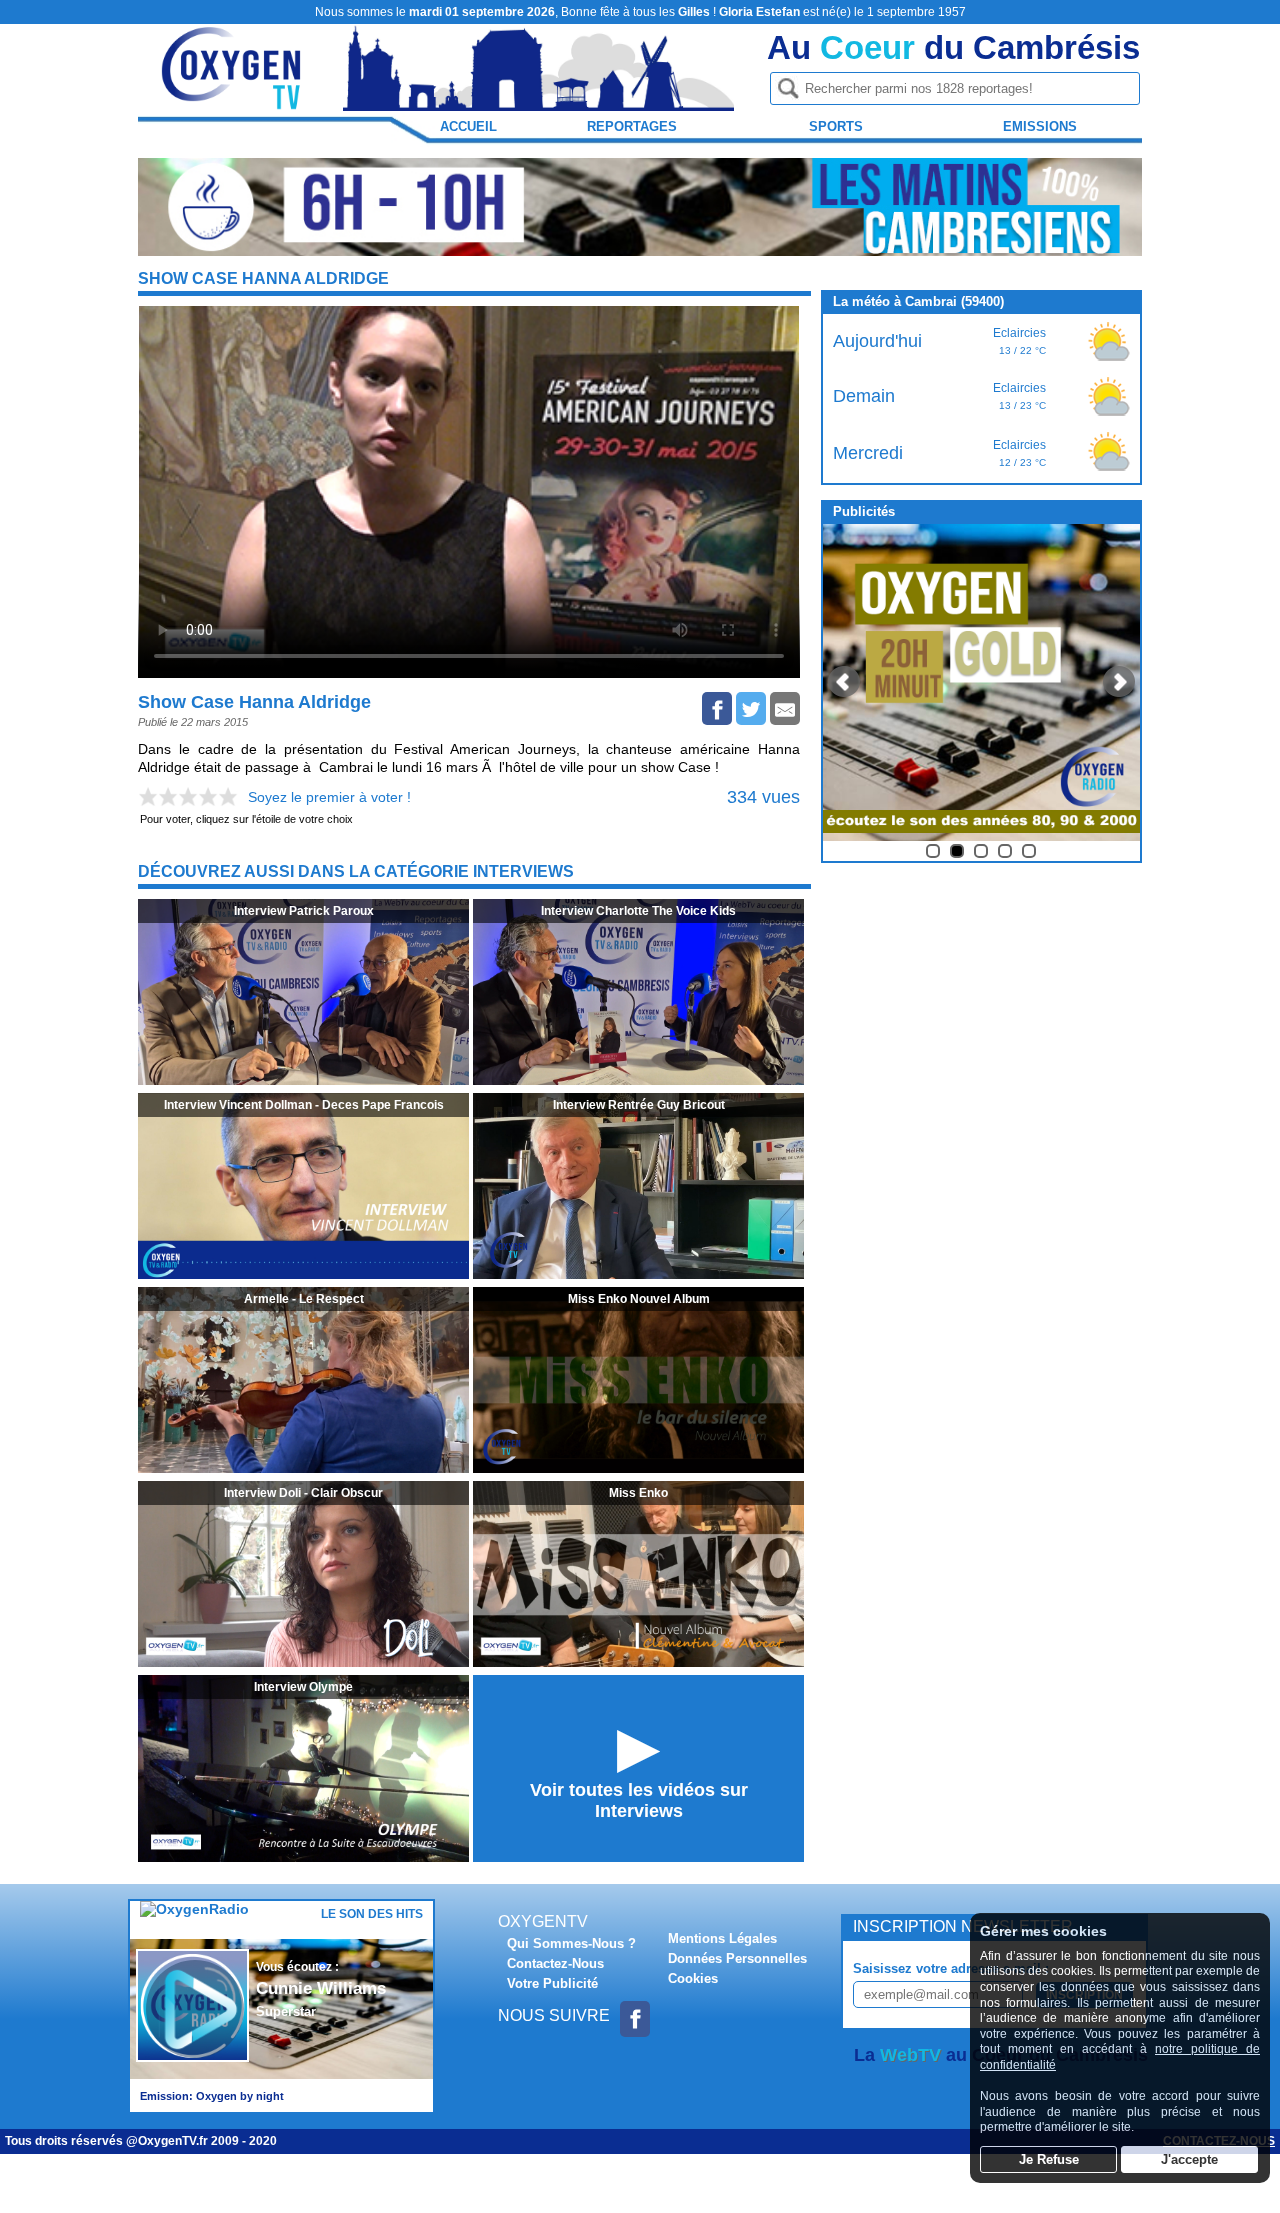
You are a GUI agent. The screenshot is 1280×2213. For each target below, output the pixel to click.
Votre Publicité (552, 1983)
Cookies (693, 1978)
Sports (836, 126)
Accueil (468, 126)
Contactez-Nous (555, 1963)
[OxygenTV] (233, 101)
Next (1119, 682)
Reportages (632, 126)
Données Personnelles (737, 1958)
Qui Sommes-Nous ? (571, 1943)
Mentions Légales (722, 1938)
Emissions (1040, 126)
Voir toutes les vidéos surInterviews (639, 1800)
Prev (844, 682)
